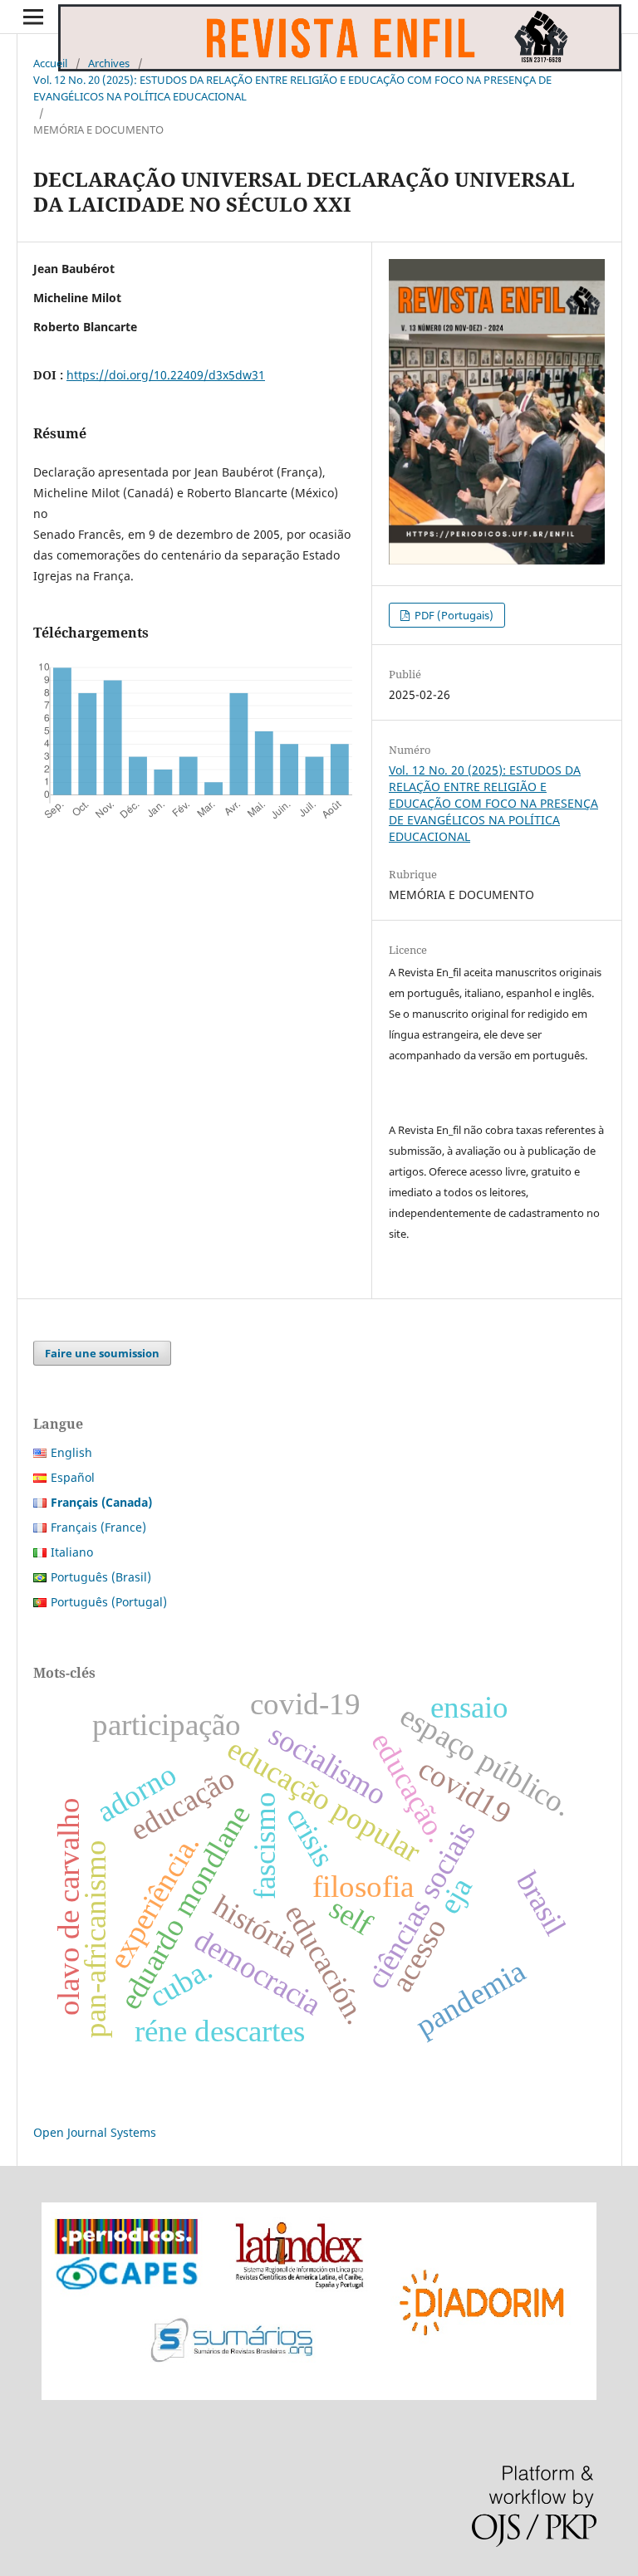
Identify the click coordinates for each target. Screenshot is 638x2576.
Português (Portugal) (109, 1602)
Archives (109, 63)
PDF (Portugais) (453, 615)
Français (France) (98, 1527)
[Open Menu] (33, 17)
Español (73, 1477)
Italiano (72, 1552)
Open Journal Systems (95, 2132)
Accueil (50, 63)
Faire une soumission (102, 1353)
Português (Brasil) (101, 1577)
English (71, 1452)
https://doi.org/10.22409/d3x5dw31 (166, 375)
